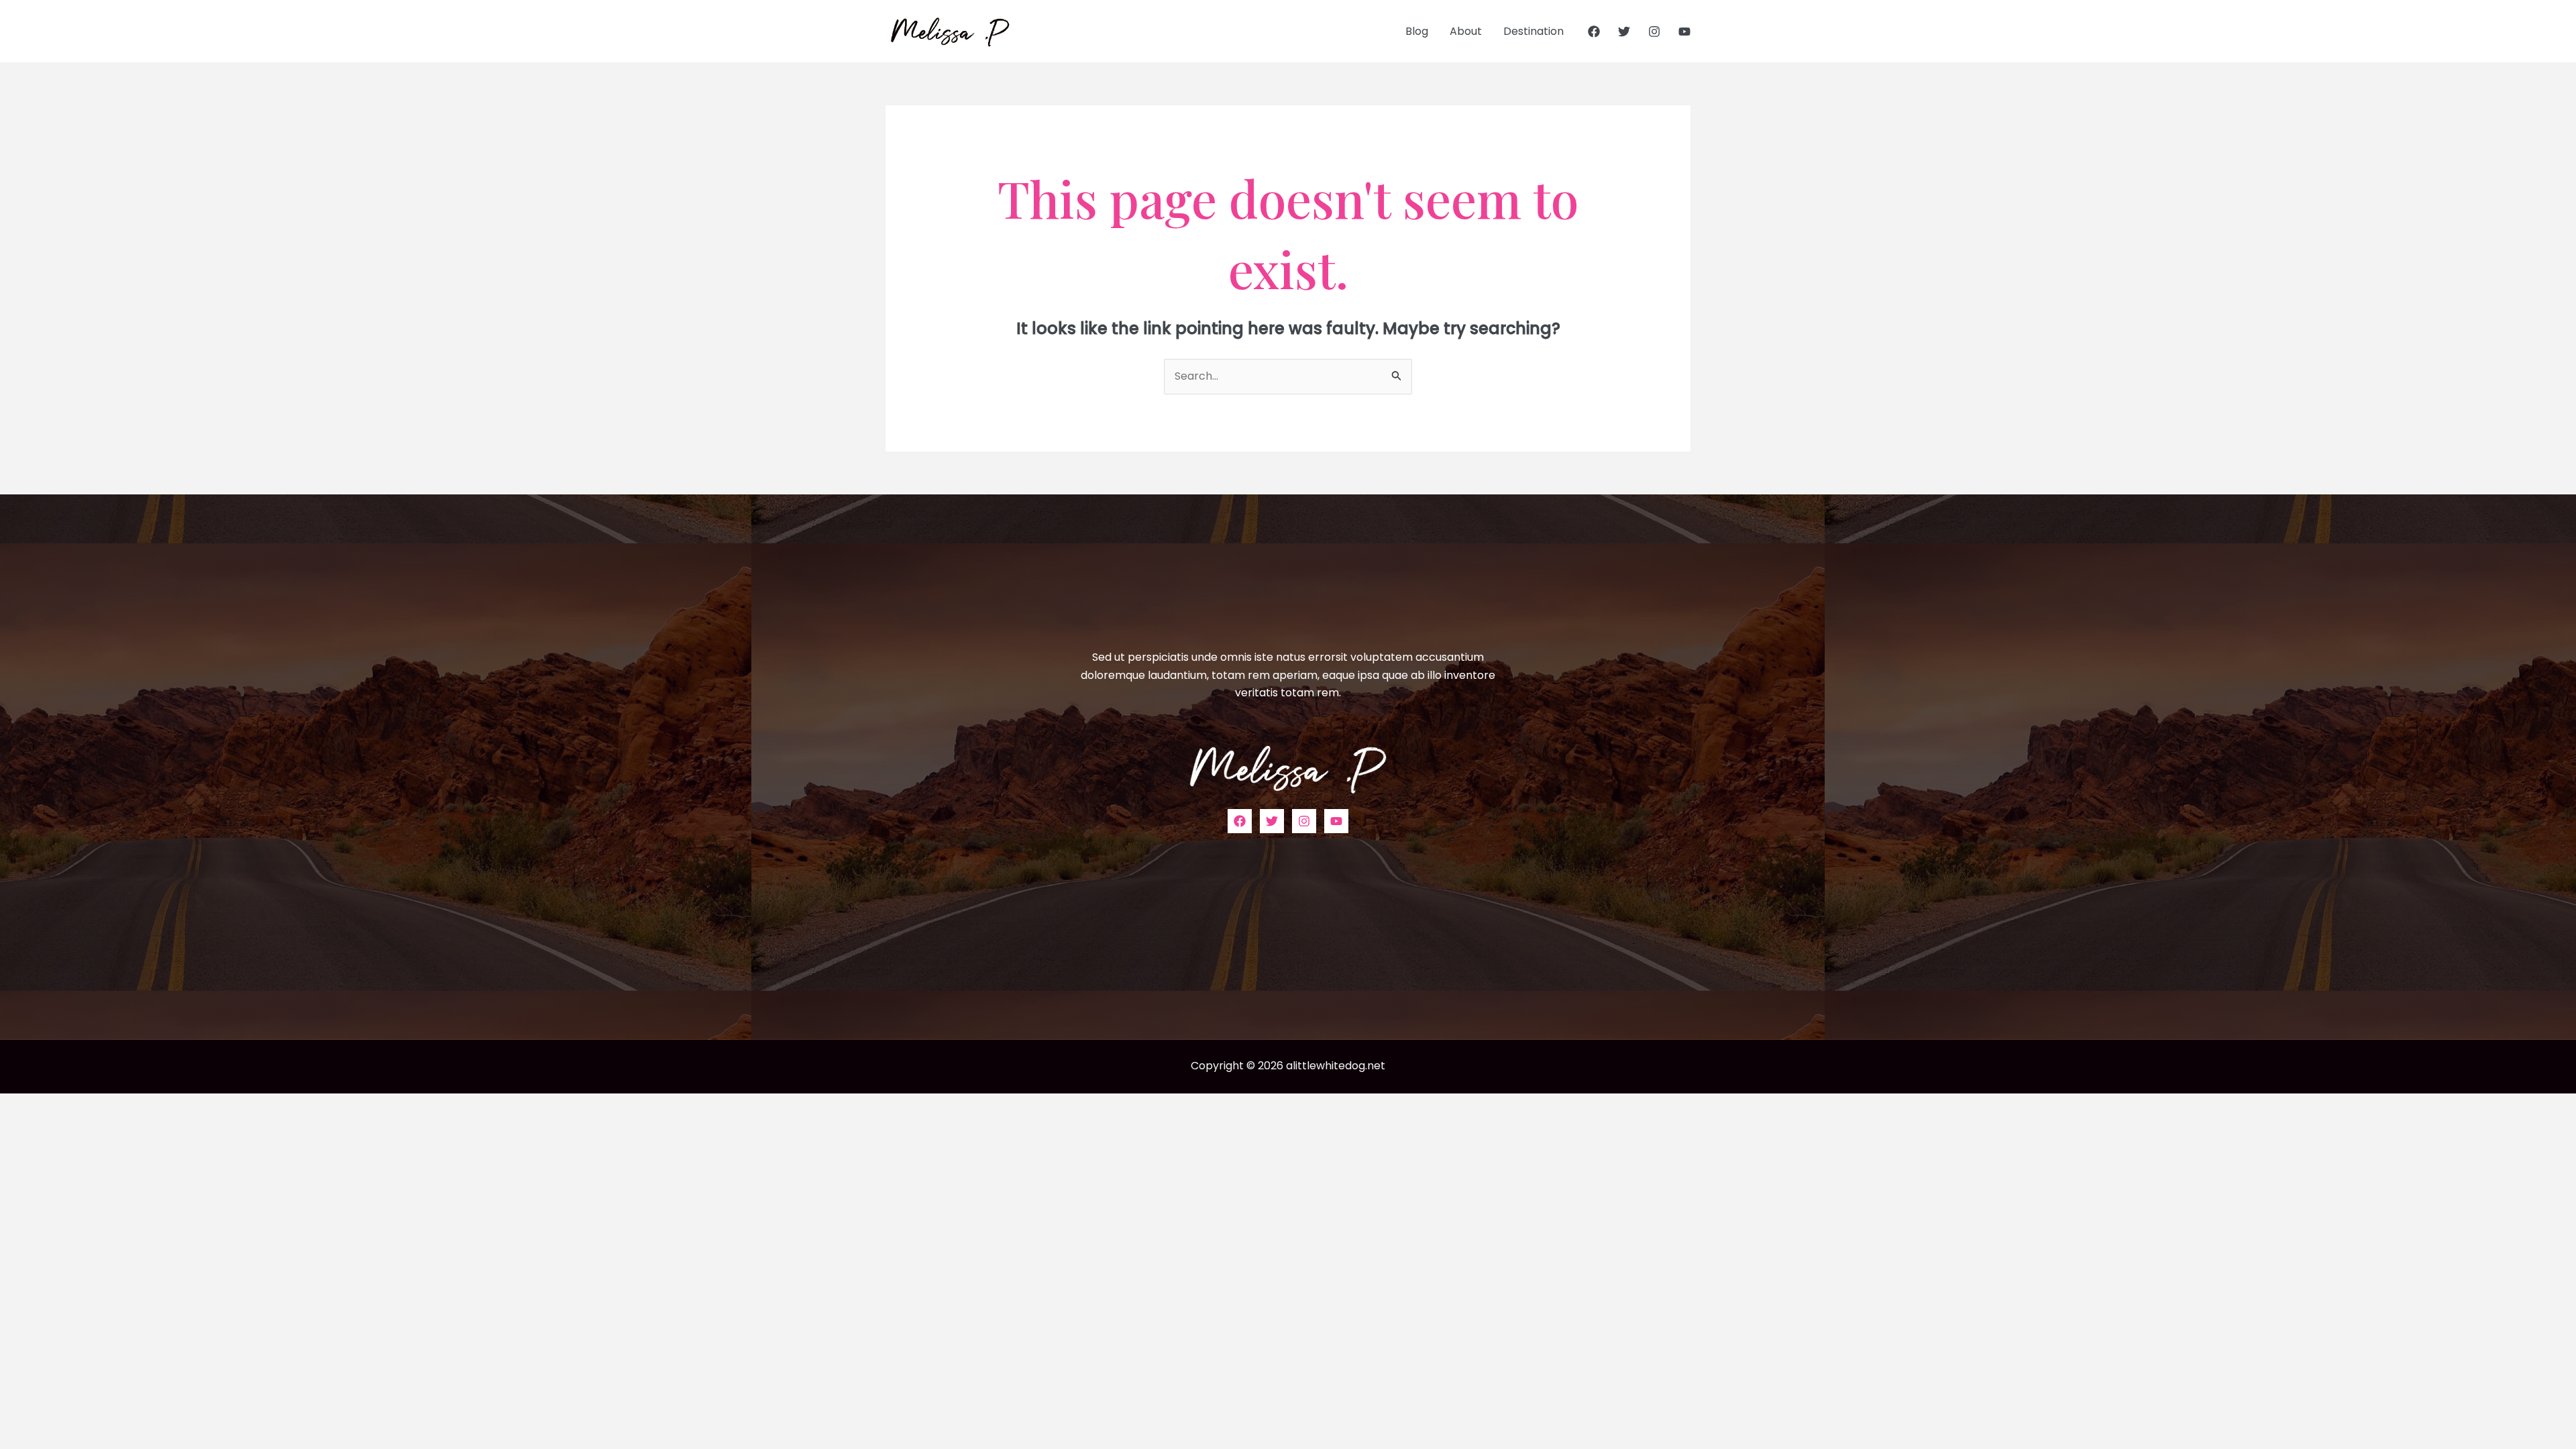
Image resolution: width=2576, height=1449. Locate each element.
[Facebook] (1594, 32)
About (1466, 31)
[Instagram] (1654, 32)
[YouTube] (1684, 32)
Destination (1534, 31)
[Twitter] (1624, 32)
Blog (1417, 31)
